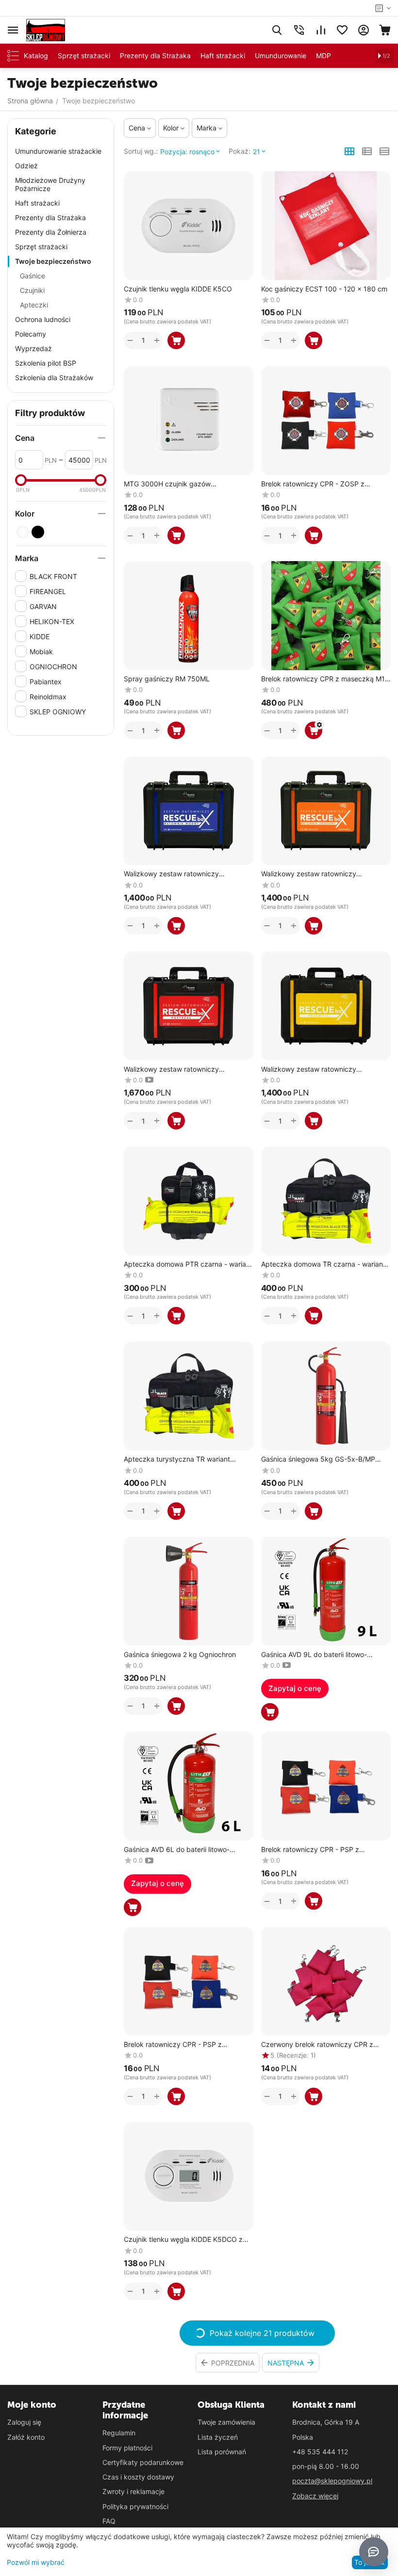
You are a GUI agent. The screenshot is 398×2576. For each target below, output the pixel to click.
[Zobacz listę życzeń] (342, 30)
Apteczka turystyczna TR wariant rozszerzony (177, 1459)
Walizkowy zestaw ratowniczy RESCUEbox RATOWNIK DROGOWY (318, 874)
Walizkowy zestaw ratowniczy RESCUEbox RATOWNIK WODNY (176, 874)
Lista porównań (222, 2452)
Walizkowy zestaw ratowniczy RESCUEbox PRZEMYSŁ (309, 1070)
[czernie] (38, 532)
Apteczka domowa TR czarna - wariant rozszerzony (323, 1264)
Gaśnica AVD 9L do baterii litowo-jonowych (314, 1655)
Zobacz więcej (315, 2496)
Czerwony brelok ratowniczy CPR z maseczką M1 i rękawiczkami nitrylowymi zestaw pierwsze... (317, 2045)
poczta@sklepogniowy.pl (332, 2481)
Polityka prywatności (135, 2506)
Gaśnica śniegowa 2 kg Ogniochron (180, 1655)
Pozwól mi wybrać (36, 2562)
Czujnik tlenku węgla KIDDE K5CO (178, 289)
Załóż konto (26, 2437)
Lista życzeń (218, 2437)
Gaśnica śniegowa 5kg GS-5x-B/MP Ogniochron (318, 1459)
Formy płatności (127, 2448)
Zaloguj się (24, 2422)
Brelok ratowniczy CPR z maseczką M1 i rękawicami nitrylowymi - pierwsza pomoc (325, 679)
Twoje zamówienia (226, 2422)
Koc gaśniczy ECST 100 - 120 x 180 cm (324, 289)
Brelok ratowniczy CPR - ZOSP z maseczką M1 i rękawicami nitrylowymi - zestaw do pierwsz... (325, 484)
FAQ (109, 2521)
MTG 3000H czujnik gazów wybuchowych (167, 484)
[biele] (23, 532)
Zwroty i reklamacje (133, 2491)
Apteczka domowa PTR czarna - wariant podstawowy (188, 1264)
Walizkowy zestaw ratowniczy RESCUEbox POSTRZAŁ (171, 1070)
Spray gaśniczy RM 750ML (167, 679)
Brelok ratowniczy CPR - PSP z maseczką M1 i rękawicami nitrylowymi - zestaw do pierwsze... (325, 1850)
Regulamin (119, 2433)
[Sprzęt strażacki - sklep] (46, 29)
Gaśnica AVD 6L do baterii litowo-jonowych (177, 1850)
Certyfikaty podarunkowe (143, 2462)
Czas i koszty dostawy (138, 2477)
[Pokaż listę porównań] (321, 30)
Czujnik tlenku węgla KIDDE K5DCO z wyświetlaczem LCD (183, 2240)
